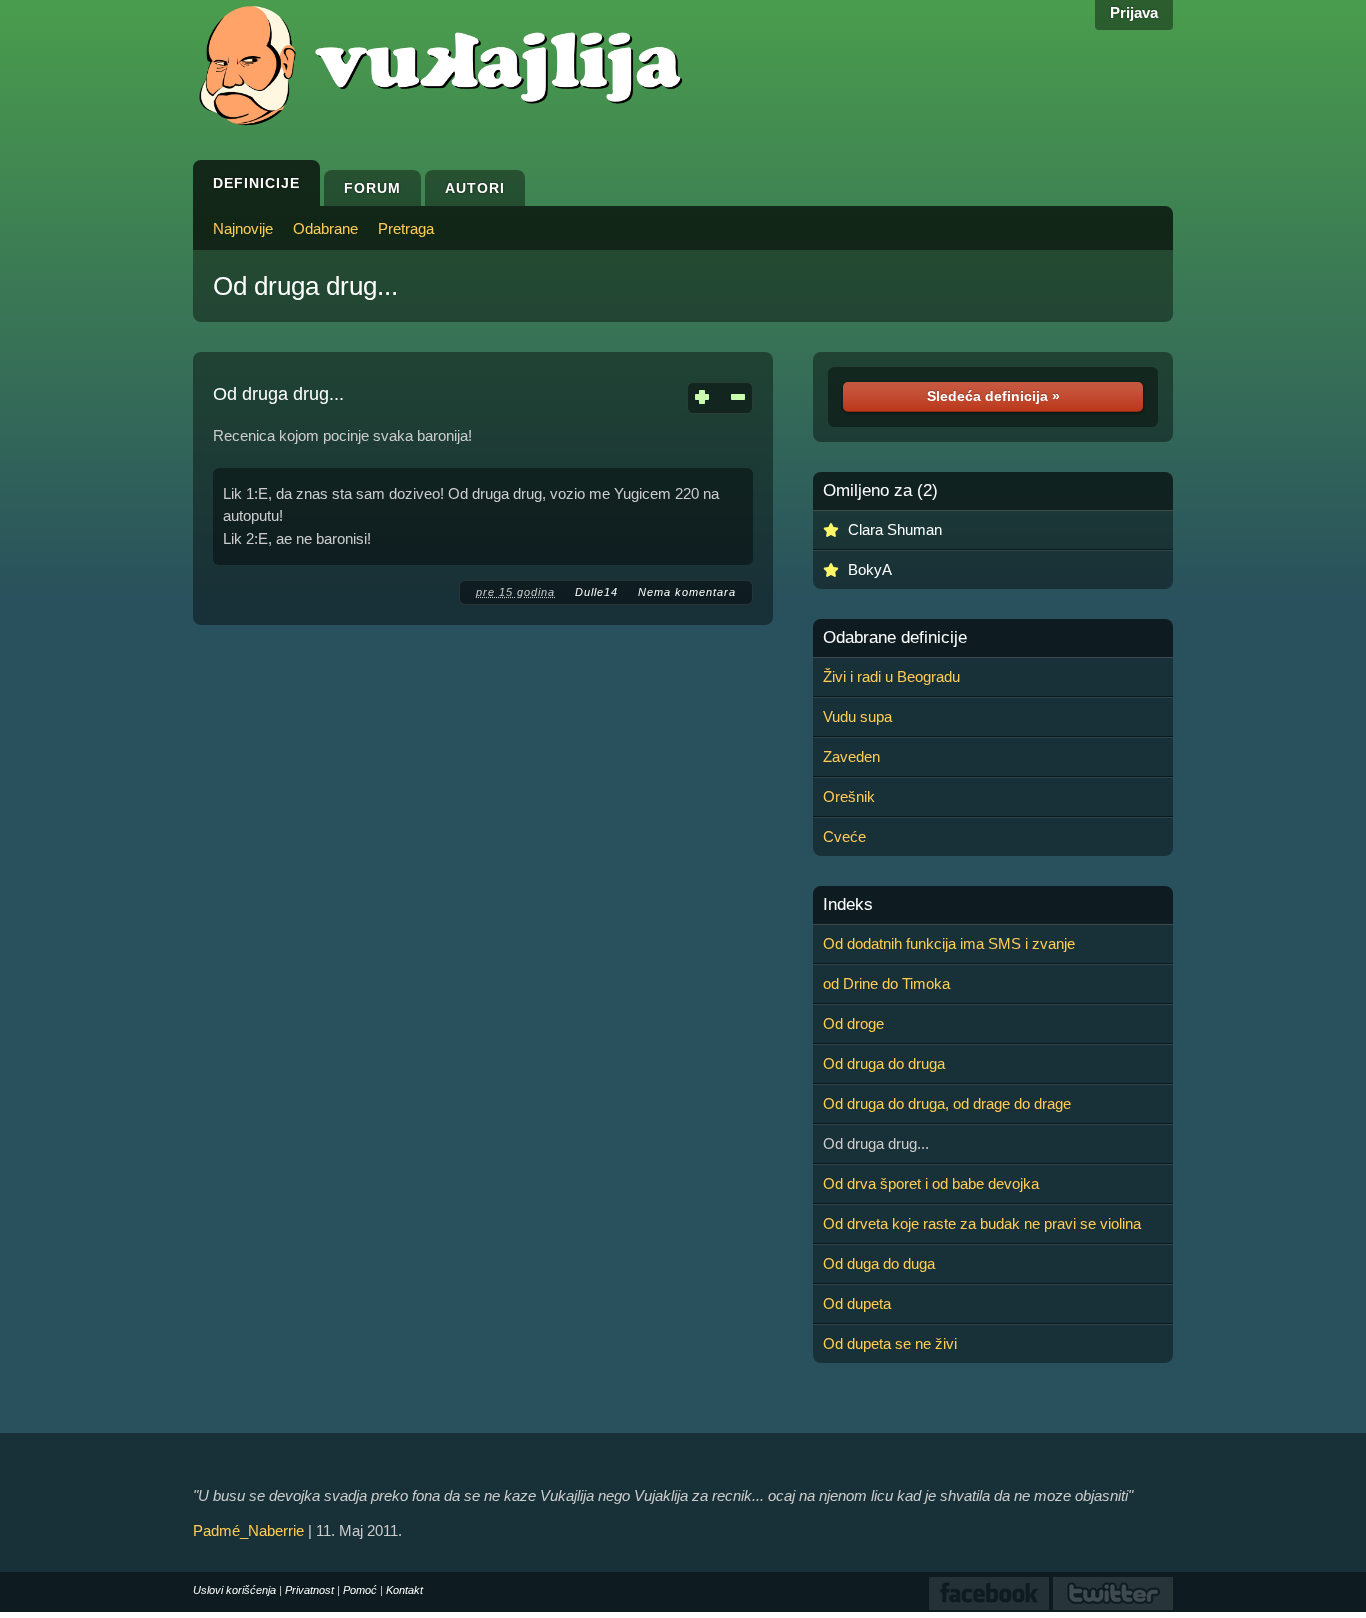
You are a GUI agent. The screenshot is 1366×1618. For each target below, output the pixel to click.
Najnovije (243, 228)
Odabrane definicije (895, 638)
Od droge (853, 1023)
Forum (372, 188)
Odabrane (325, 228)
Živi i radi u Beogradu (891, 676)
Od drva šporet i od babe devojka (931, 1183)
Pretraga (406, 228)
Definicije (256, 183)
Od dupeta (857, 1303)
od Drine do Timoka (886, 983)
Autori (475, 188)
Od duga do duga (879, 1263)
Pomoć (360, 1590)
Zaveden (851, 756)
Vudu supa (857, 716)
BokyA (870, 569)
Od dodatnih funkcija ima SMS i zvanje (949, 943)
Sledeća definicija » (993, 396)
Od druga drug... (305, 286)
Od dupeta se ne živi (890, 1343)
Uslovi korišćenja (234, 1590)
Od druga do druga (884, 1063)
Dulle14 (596, 592)
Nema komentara (687, 592)
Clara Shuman (895, 529)
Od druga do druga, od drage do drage (947, 1103)
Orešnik (849, 796)
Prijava (1134, 12)
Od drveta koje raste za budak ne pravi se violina (982, 1223)
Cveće (844, 836)
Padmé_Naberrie (248, 1530)
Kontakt (404, 1590)
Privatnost (309, 1590)
